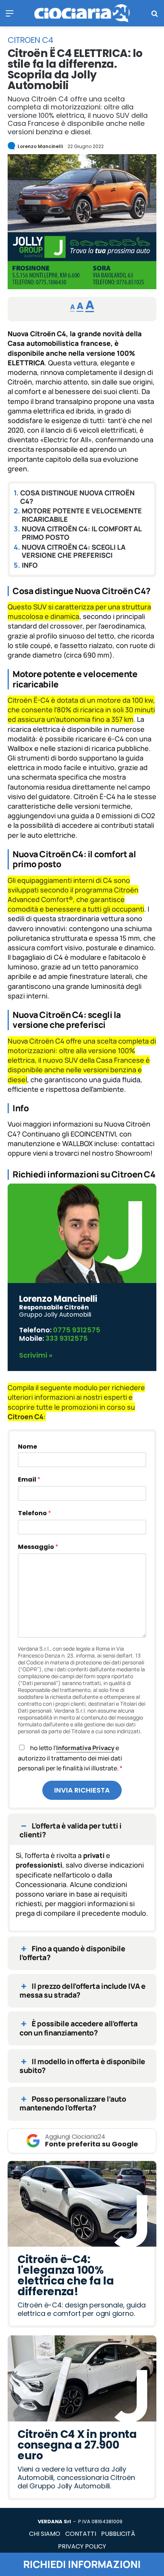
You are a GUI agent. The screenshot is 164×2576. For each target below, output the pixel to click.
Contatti (81, 2534)
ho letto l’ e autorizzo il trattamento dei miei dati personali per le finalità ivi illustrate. (70, 1758)
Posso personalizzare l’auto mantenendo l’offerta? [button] (73, 2103)
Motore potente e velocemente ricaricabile (82, 515)
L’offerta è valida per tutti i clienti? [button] (71, 1830)
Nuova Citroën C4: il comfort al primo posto (82, 533)
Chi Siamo (45, 2534)
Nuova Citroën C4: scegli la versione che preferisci (74, 551)
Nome (27, 1447)
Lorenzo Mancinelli (40, 146)
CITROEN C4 (30, 40)
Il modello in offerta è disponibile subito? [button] (82, 2066)
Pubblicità (118, 2534)
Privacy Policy (82, 2546)
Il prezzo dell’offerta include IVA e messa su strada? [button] (82, 1991)
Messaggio (38, 1547)
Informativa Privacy (85, 1748)
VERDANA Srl (54, 2521)
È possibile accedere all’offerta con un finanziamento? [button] (79, 2028)
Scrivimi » (36, 1355)
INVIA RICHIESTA (82, 1790)
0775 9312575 (77, 1330)
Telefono (35, 1513)
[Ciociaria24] (82, 13)
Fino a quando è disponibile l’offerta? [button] (72, 1953)
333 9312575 (67, 1338)
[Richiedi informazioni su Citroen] (82, 287)
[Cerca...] (154, 16)
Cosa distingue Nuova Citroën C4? (77, 497)
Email (29, 1479)
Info (30, 565)
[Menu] (10, 16)
